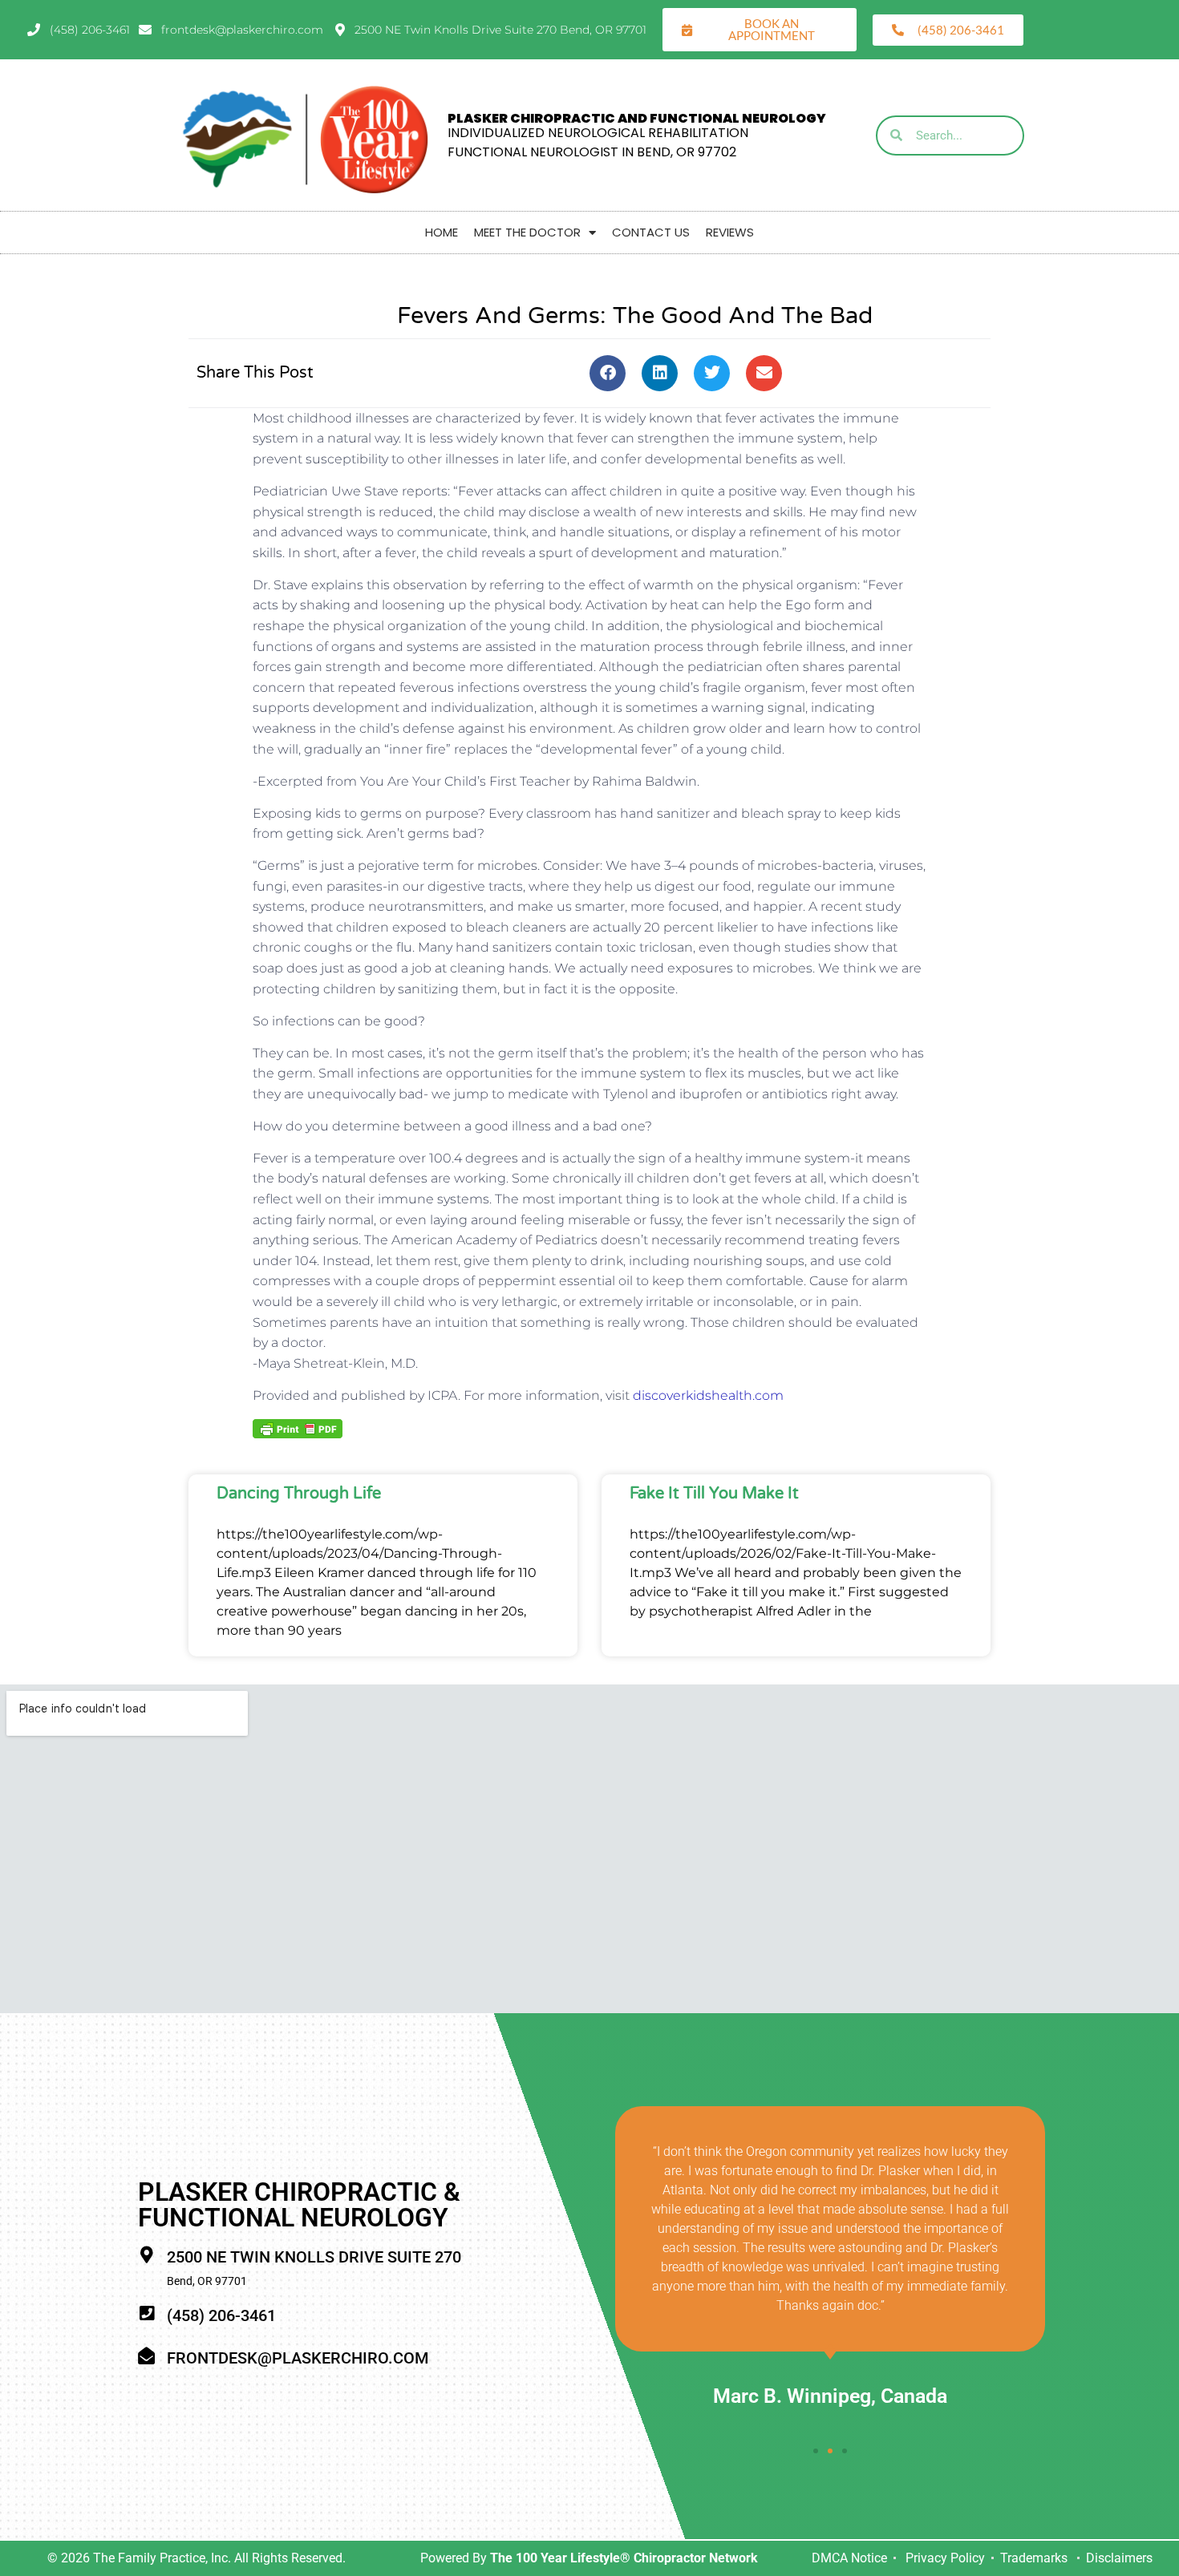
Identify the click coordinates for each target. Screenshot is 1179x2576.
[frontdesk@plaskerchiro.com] (146, 2356)
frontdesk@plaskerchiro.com (298, 2358)
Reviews (730, 232)
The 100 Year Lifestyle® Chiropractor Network (624, 2558)
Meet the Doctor (527, 232)
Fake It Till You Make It (714, 1494)
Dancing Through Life (299, 1494)
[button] (608, 373)
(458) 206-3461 (221, 2315)
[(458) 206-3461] (146, 2313)
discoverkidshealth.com (708, 1395)
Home (442, 232)
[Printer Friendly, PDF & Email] (298, 1428)
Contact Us (651, 232)
